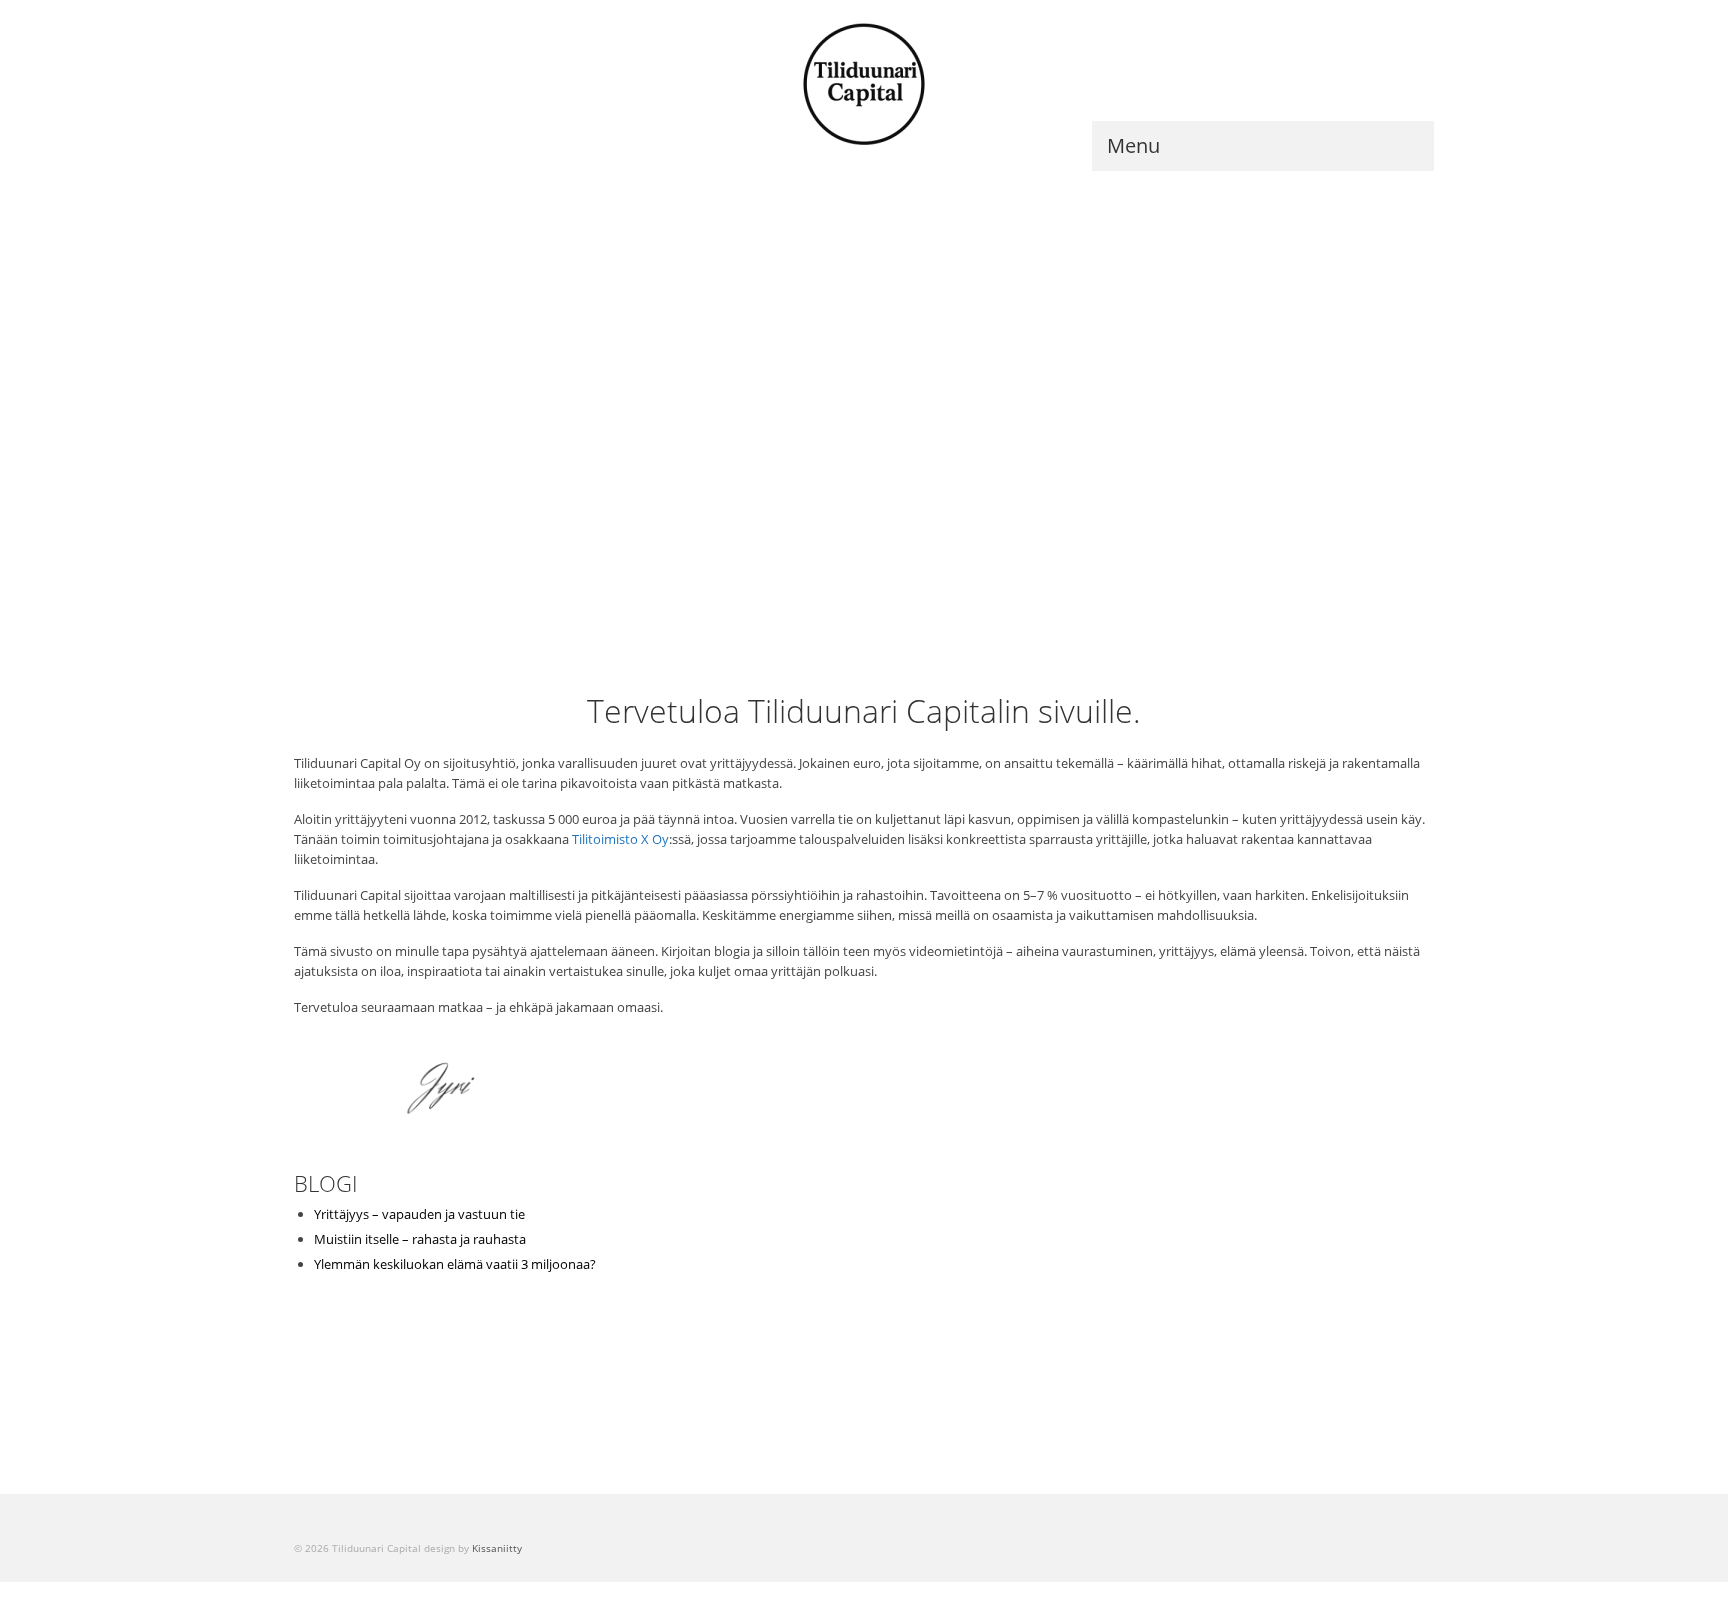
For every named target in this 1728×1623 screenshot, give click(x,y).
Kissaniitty (497, 1548)
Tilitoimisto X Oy (620, 839)
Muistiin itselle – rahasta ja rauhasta (420, 1239)
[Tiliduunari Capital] (864, 85)
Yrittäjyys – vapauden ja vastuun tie (419, 1214)
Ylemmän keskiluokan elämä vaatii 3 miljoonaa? (455, 1264)
